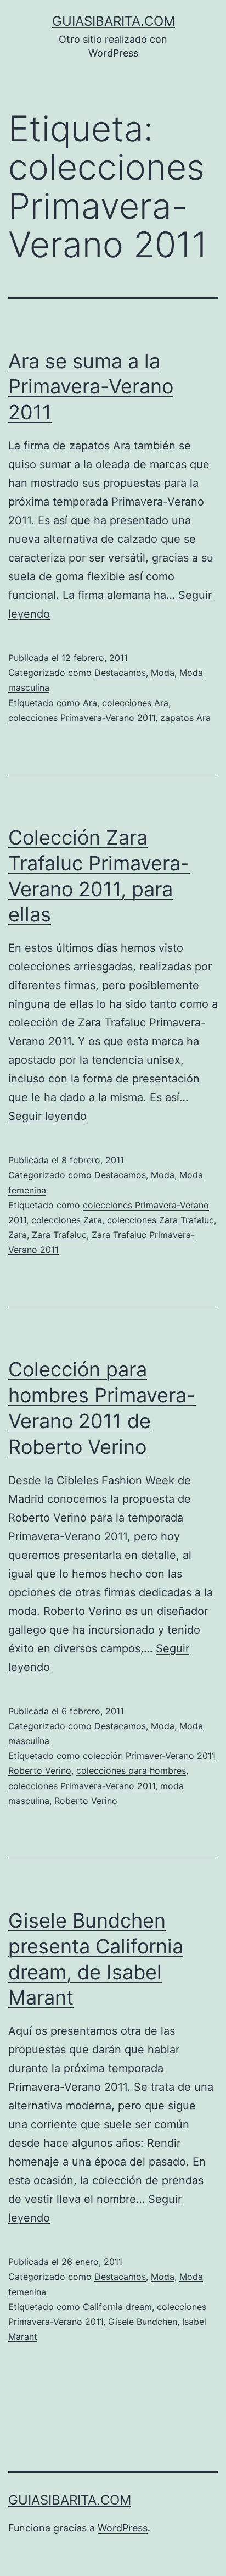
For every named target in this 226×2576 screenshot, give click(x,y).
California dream (117, 2307)
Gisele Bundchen (143, 2322)
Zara (18, 1235)
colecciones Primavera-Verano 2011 (82, 718)
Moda (163, 673)
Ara (90, 703)
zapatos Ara (185, 718)
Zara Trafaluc (59, 1235)
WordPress (123, 2528)
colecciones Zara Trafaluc (160, 1220)
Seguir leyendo (47, 1116)
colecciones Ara (135, 703)
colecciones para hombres (131, 1770)
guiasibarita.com (114, 21)
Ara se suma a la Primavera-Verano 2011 (91, 387)
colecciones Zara (67, 1220)
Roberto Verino (86, 1801)
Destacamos (120, 673)
